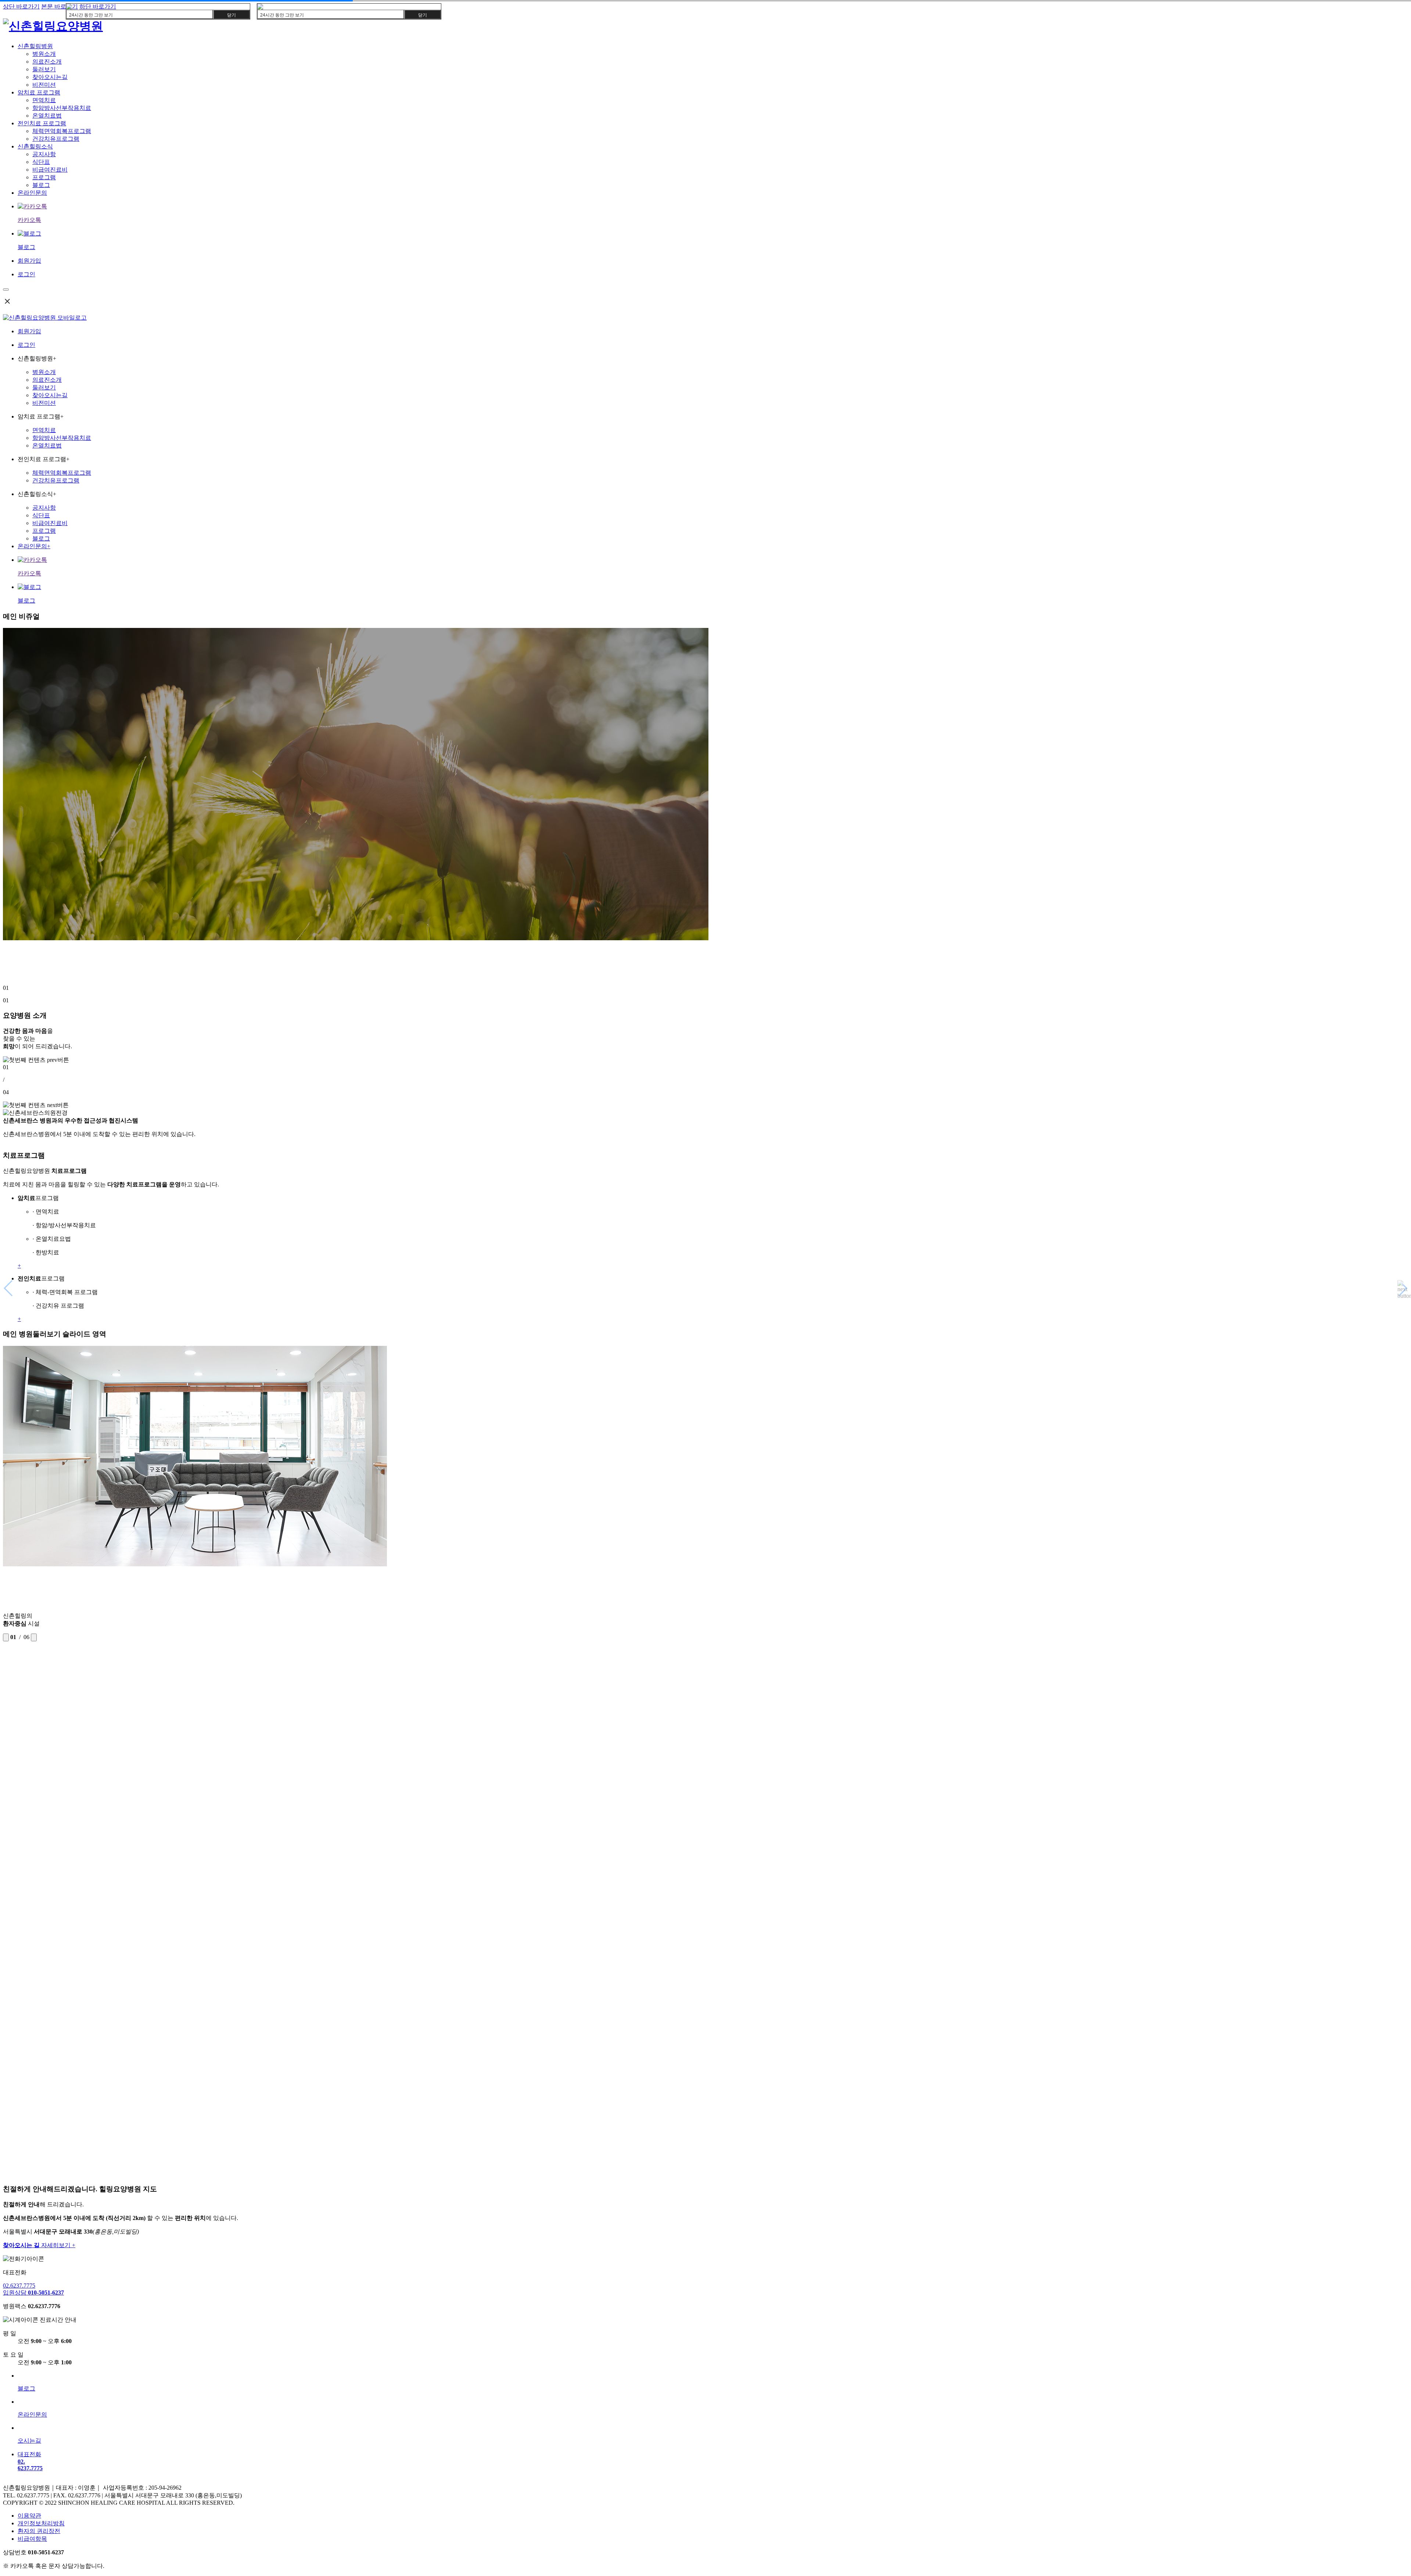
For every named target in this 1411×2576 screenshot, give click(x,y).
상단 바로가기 (21, 6)
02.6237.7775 (19, 2286)
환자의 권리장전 (39, 2531)
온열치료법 (47, 116)
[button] (705, 1060)
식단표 (41, 162)
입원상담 (33, 2293)
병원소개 (44, 54)
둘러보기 (44, 69)
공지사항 (44, 154)
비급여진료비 (50, 170)
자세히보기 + (39, 2245)
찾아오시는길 (50, 77)
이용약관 (29, 2516)
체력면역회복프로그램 (62, 131)
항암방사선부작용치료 (62, 108)
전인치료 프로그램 (42, 123)
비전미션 (44, 85)
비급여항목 (32, 2539)
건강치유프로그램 (56, 139)
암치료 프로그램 (39, 92)
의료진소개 (47, 62)
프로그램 (44, 177)
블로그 (41, 185)
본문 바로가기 (60, 6)
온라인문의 (32, 193)
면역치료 (44, 100)
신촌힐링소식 (35, 146)
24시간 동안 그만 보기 (91, 15)
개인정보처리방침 (41, 2523)
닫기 (231, 15)
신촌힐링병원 (35, 46)
